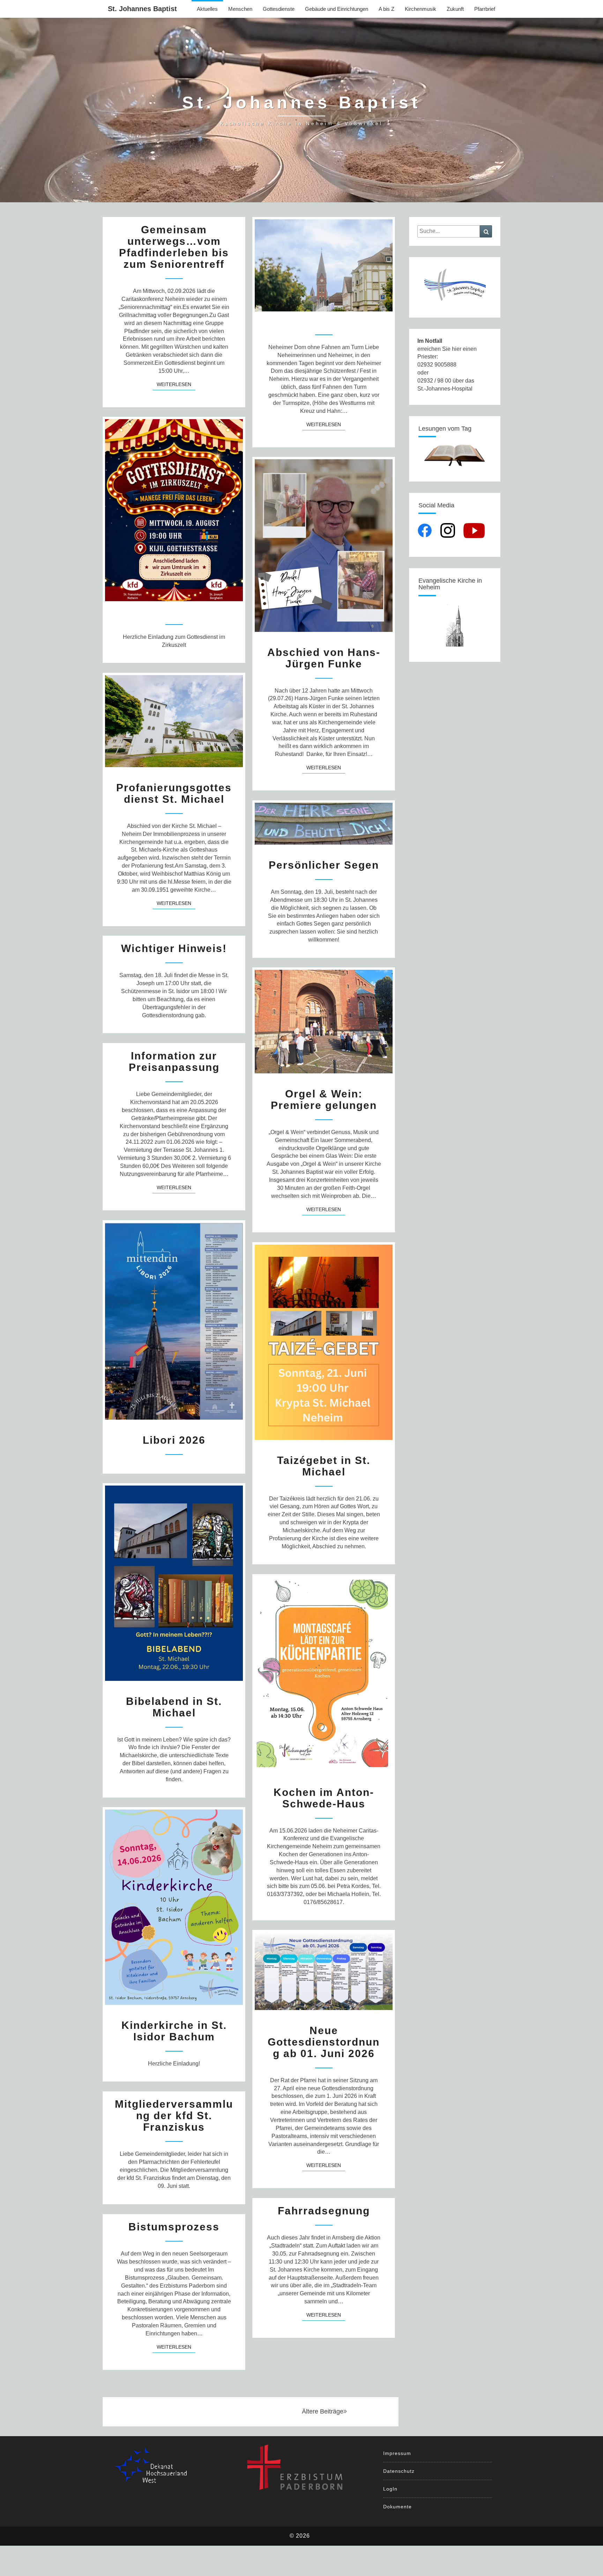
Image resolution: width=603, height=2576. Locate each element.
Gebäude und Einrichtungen (337, 9)
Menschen (240, 9)
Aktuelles (207, 9)
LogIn (390, 2489)
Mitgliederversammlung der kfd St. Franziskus (174, 2116)
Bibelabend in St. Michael (174, 1707)
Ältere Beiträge (323, 2411)
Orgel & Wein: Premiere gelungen (324, 1100)
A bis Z (386, 9)
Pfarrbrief (485, 9)
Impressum (397, 2453)
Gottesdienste (279, 9)
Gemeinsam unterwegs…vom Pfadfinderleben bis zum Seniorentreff (174, 247)
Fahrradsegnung (324, 2211)
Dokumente (397, 2507)
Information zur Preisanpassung (174, 1062)
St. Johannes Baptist (142, 9)
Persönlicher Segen (324, 865)
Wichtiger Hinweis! (174, 948)
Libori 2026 (174, 1440)
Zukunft (455, 9)
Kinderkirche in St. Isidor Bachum (174, 2031)
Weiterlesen (176, 384)
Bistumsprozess (174, 2227)
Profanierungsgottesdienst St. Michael (174, 793)
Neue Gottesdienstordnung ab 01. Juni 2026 (324, 2042)
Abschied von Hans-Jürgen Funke (324, 658)
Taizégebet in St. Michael (324, 1466)
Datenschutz (399, 2471)
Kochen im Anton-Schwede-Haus (324, 1798)
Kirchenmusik (420, 9)
